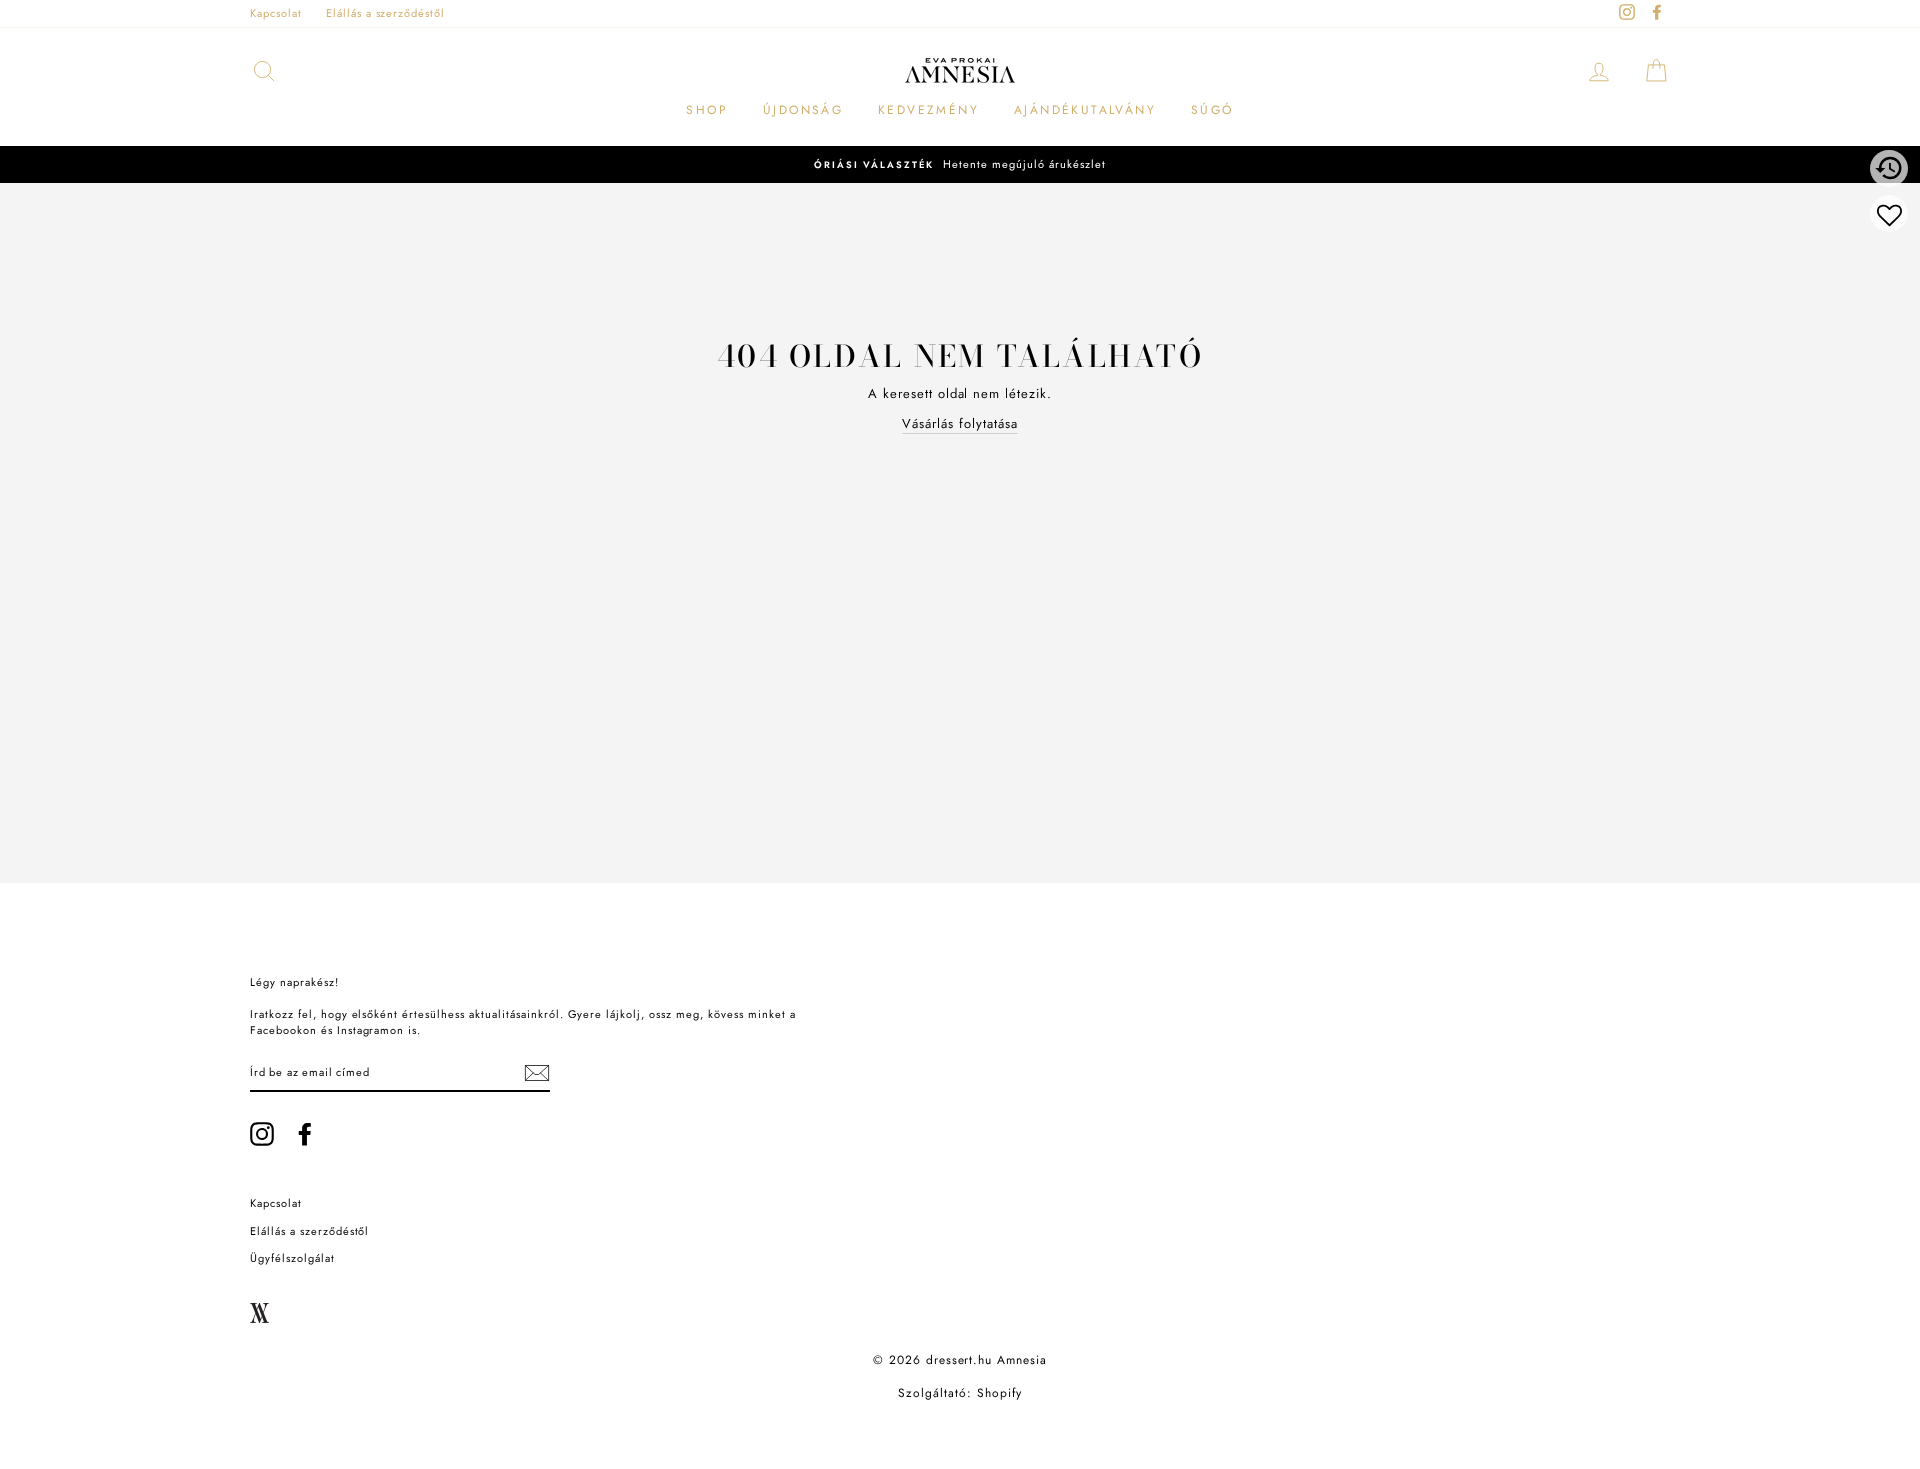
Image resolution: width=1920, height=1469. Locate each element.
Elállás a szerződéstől (385, 13)
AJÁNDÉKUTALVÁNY (1085, 110)
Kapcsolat (276, 13)
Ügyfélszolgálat (292, 1258)
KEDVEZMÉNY (928, 110)
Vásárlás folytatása (960, 423)
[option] (960, 164)
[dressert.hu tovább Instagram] (262, 1134)
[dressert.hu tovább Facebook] (305, 1134)
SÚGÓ (1212, 110)
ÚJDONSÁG (803, 110)
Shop (707, 110)
